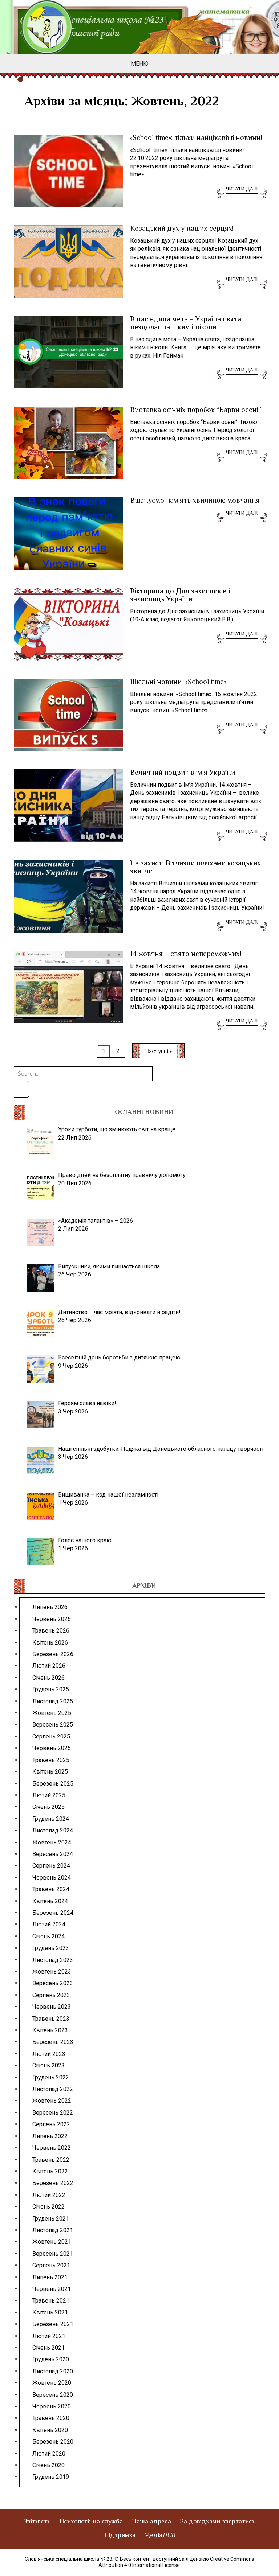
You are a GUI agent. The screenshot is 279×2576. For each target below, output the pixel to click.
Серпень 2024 (51, 1866)
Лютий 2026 (49, 1666)
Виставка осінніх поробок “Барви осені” (196, 411)
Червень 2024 (52, 1878)
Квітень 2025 (50, 1772)
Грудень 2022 (51, 2077)
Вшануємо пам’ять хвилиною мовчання (195, 501)
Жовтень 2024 (52, 1842)
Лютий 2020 (49, 2454)
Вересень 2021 (53, 2254)
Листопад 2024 (53, 1830)
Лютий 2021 (49, 2336)
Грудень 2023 (51, 1948)
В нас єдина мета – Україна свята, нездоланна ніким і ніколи (186, 324)
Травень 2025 (51, 1760)
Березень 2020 (53, 2442)
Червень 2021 (52, 2289)
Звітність (37, 2522)
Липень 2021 (50, 2277)
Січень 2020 (48, 2465)
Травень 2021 (51, 2301)
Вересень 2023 (53, 1983)
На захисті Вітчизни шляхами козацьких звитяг (195, 868)
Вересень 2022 (53, 2113)
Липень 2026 (50, 1607)
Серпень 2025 (51, 1736)
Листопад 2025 (53, 1701)
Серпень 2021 (51, 2265)
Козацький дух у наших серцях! (182, 229)
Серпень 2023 (51, 1995)
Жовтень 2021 (52, 2242)
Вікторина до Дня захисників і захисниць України (180, 596)
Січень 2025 (48, 1807)
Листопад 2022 (53, 2089)
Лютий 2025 (49, 1795)
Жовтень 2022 (52, 2101)
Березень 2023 (53, 2042)
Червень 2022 (52, 2148)
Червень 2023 (52, 2007)
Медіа (160, 2536)
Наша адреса (151, 2522)
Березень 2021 (53, 2324)
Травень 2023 (51, 2019)
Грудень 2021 (51, 2219)
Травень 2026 (51, 1631)
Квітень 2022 (50, 2171)
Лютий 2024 (49, 1924)
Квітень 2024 (50, 1901)
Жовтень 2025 (52, 1713)
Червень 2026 (52, 1619)
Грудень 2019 (51, 2477)
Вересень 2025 (53, 1725)
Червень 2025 (52, 1748)
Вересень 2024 (53, 1854)
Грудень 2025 (51, 1689)
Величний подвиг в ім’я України (183, 773)
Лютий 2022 (49, 2195)
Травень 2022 (51, 2160)
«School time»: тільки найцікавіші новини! (196, 139)
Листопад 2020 (53, 2371)
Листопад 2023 (53, 1960)
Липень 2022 (50, 2136)
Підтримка (120, 2536)
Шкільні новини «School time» (178, 683)
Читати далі (242, 189)
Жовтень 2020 (52, 2383)
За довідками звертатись (218, 2522)
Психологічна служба (91, 2522)
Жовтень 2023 (52, 1972)
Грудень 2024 (51, 1819)
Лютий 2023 (49, 2054)
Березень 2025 (53, 1784)
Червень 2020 (52, 2406)
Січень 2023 (48, 2065)
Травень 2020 (51, 2418)
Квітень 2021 (50, 2312)
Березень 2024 (53, 1913)
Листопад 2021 (53, 2230)
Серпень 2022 (51, 2124)
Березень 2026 (53, 1654)
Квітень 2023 (50, 2030)
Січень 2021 (48, 2348)
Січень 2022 (48, 2207)
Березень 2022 (53, 2183)
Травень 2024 (51, 1889)
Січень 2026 (48, 1678)
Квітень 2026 (50, 1643)
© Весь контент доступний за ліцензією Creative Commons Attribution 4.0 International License (177, 2562)
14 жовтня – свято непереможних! (186, 955)
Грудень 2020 (51, 2359)
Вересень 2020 (53, 2395)
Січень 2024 (48, 1936)
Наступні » (158, 1052)
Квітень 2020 (50, 2430)
